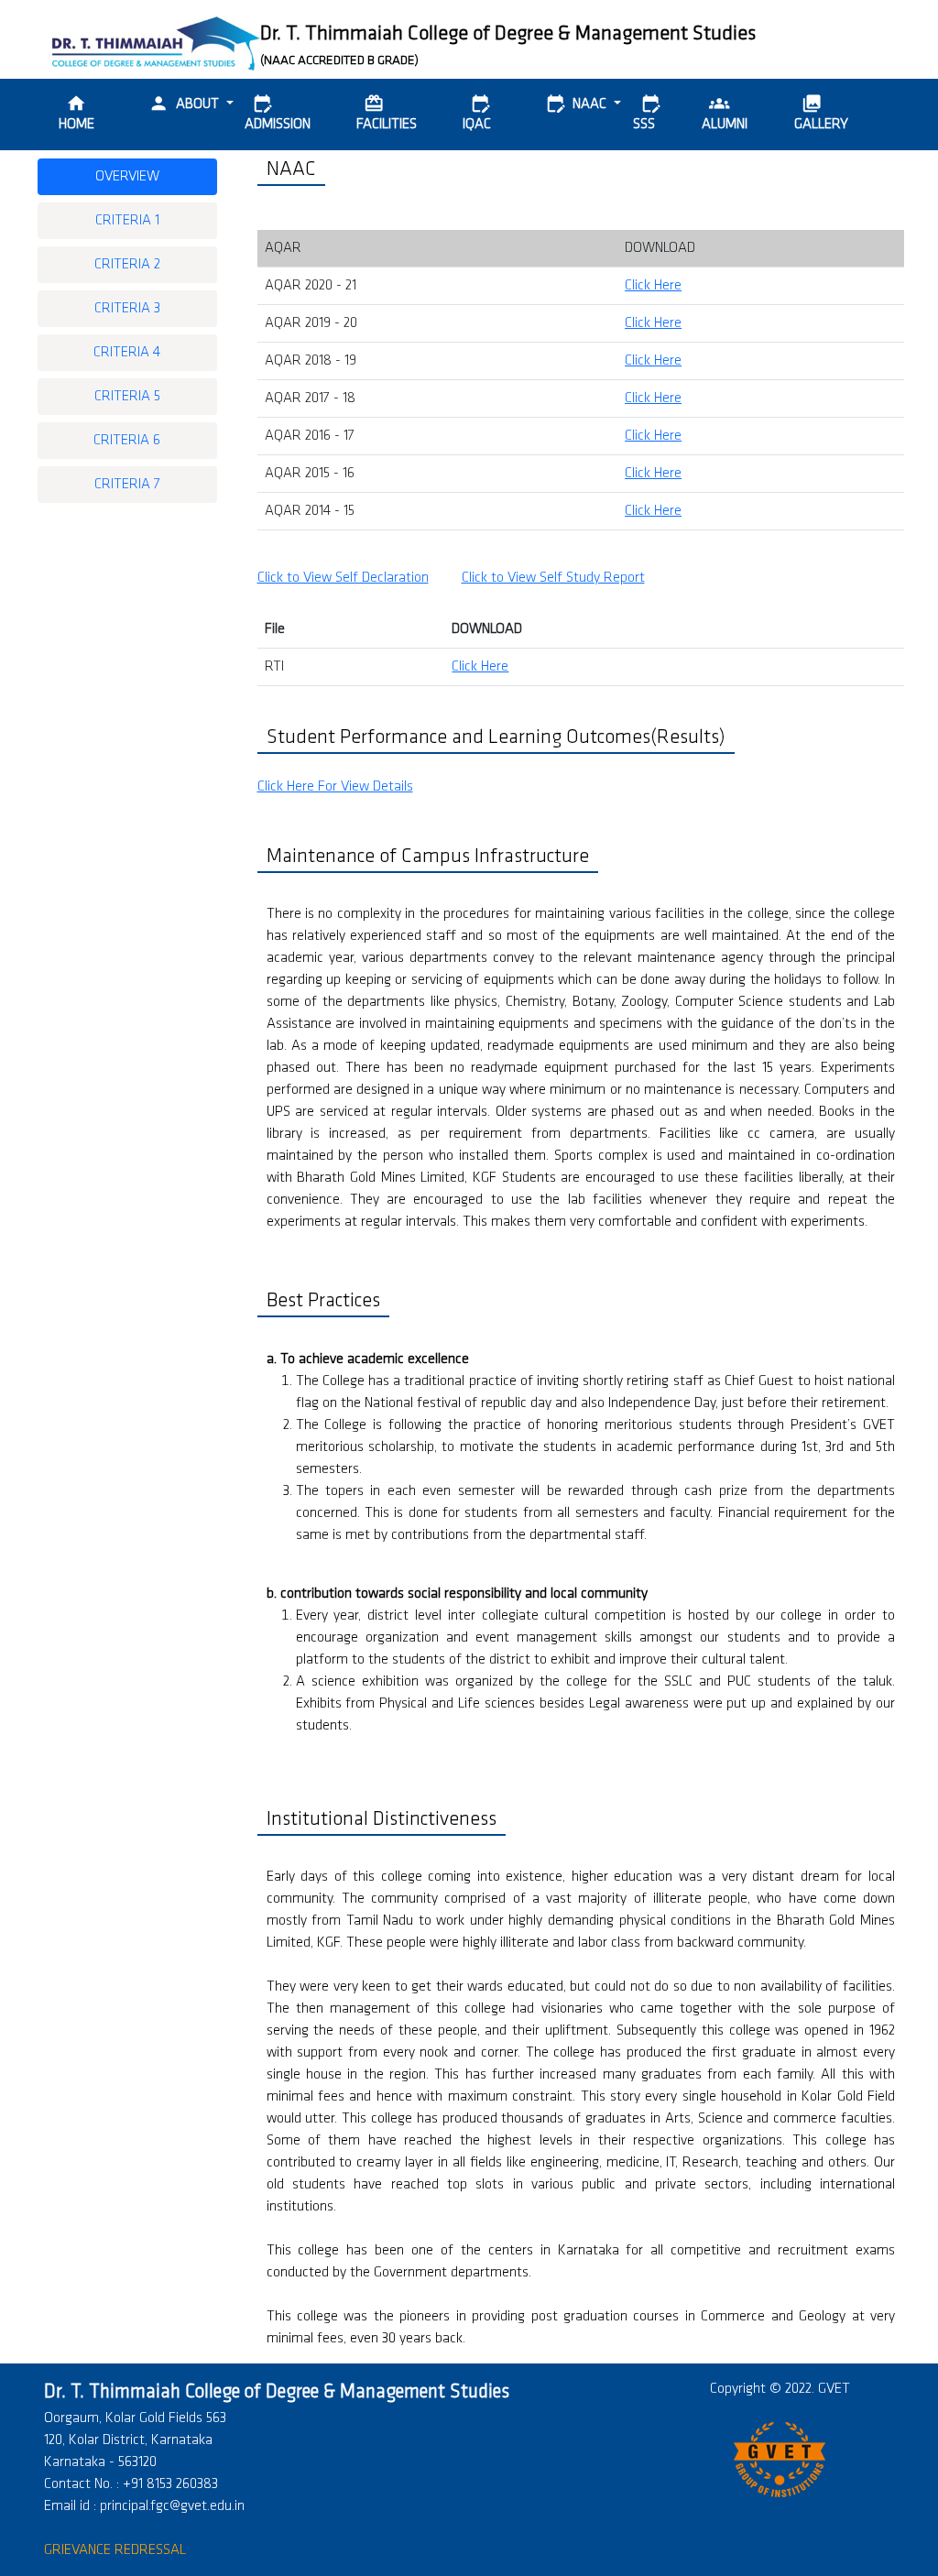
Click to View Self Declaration (343, 578)
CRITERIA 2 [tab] (127, 265)
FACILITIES (387, 113)
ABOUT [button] (185, 104)
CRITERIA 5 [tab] (127, 397)
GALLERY (821, 113)
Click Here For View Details (335, 787)
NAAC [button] (578, 104)
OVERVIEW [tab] (127, 177)
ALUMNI (725, 113)
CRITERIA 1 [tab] (127, 221)
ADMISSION (278, 113)
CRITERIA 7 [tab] (127, 485)
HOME (76, 113)
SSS (647, 113)
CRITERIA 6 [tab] (127, 441)
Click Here (653, 286)
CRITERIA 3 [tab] (127, 309)
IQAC (477, 113)
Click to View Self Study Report (553, 578)
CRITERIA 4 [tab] (127, 353)
